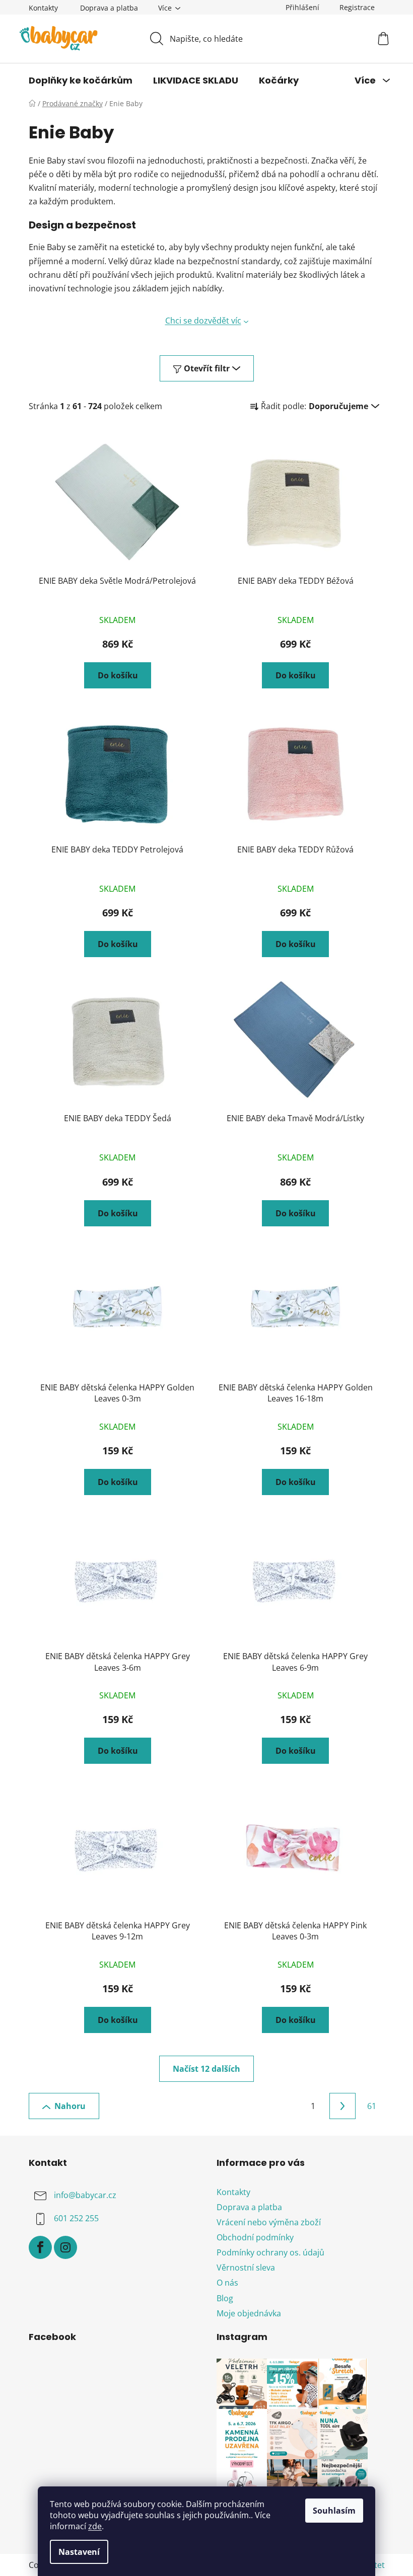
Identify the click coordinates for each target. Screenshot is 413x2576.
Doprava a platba (109, 8)
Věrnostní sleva (246, 2268)
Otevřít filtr (207, 368)
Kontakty (43, 8)
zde (95, 2526)
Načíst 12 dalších (206, 2069)
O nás (227, 2283)
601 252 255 (76, 2218)
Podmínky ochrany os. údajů (270, 2252)
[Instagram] (65, 2247)
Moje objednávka (249, 2313)
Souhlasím (334, 2511)
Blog (225, 2298)
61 (372, 2106)
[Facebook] (40, 2247)
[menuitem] (81, 81)
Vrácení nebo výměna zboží (269, 2222)
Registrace (357, 7)
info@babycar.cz (85, 2195)
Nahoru (70, 2106)
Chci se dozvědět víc (203, 321)
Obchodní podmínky (255, 2237)
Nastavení (79, 2552)
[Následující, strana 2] (342, 2106)
